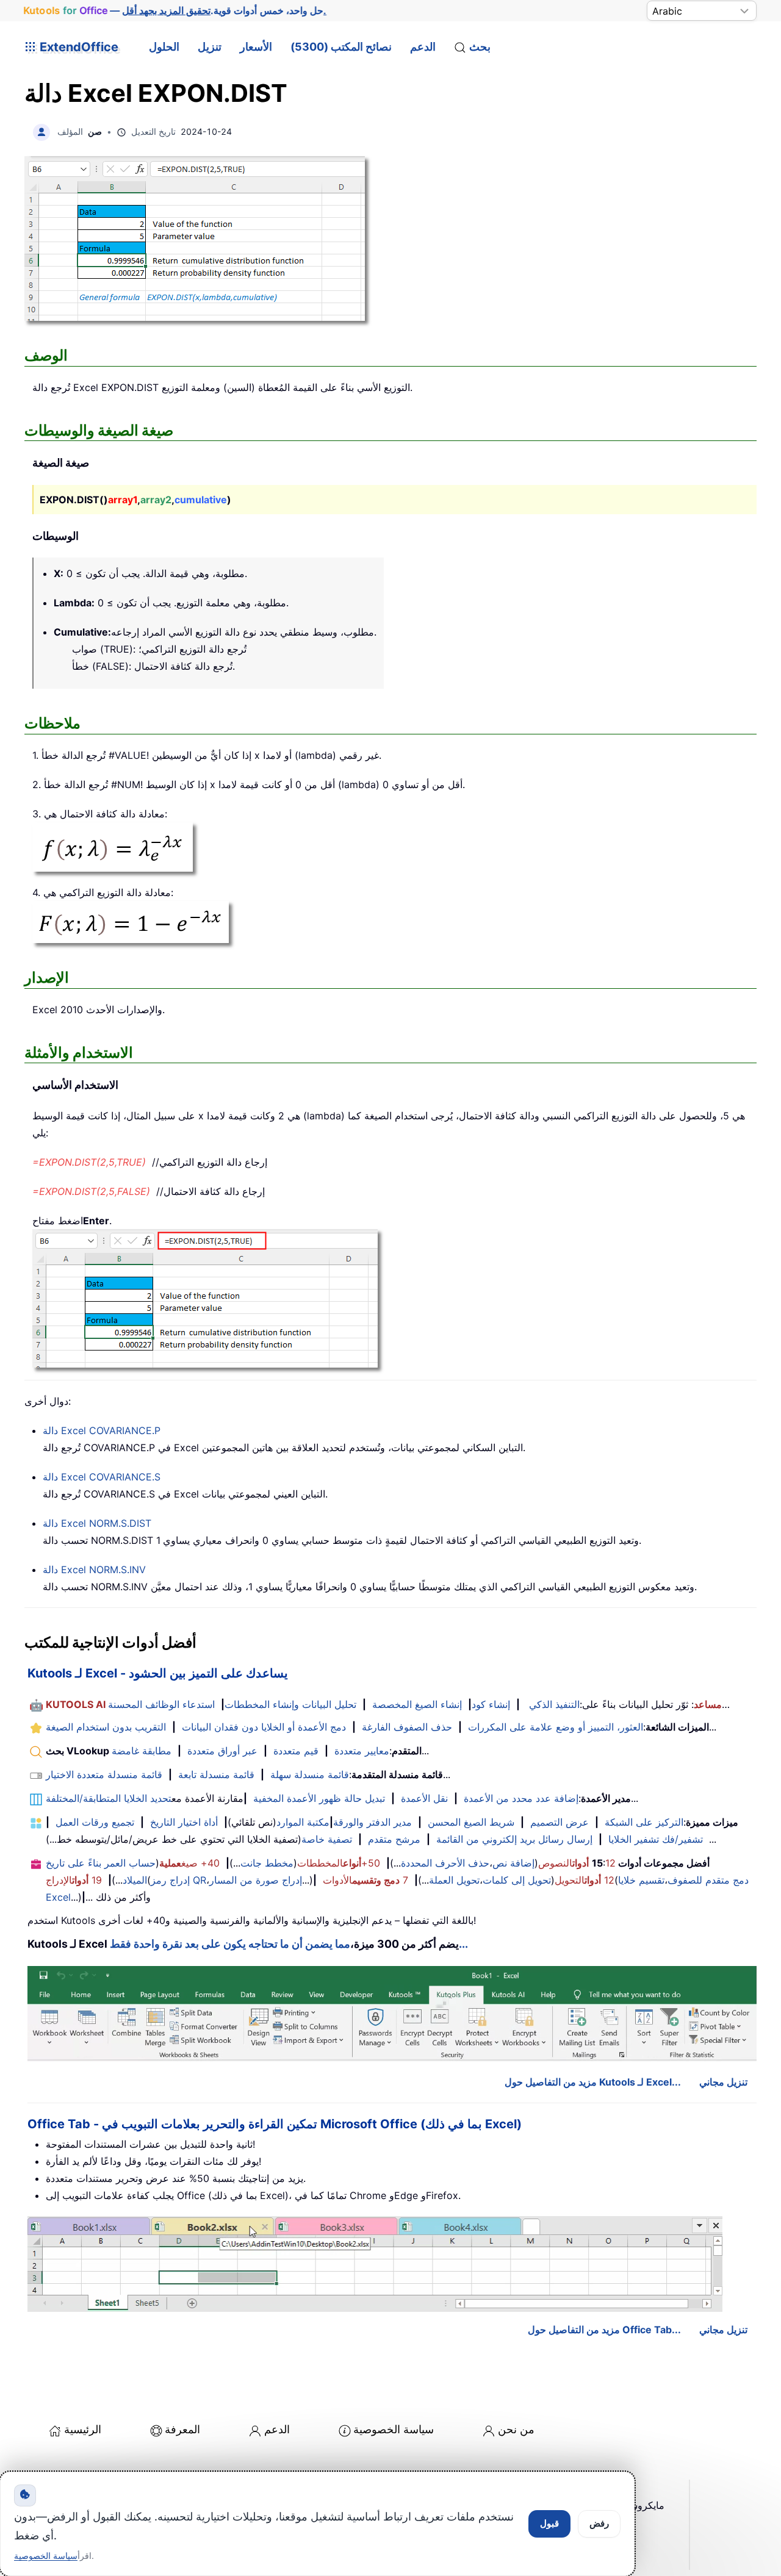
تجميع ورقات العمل (95, 1822)
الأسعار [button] (256, 47)
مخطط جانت (267, 1863)
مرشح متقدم (394, 1839)
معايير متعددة (362, 1751)
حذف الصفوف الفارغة (407, 1727)
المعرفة (182, 2429)
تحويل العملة (454, 1880)
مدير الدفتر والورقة (373, 1822)
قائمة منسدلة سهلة (310, 1774)
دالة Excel (102, 1430)
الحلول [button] (164, 47)
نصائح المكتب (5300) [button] (341, 47)
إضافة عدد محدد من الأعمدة (521, 1798)
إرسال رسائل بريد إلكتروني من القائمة (514, 1839)
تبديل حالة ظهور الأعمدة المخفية (319, 1798)
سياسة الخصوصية (394, 2429)
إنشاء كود (491, 1704)
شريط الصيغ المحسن (471, 1822)
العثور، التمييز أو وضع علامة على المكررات (556, 1727)
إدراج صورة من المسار (256, 1880)
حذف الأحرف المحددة (445, 1863)
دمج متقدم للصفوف (708, 1880)
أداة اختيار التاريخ (184, 1822)
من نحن (516, 2429)
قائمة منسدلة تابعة (216, 1774)
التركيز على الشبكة (644, 1822)
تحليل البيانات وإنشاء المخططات (290, 1704)
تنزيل (210, 47)
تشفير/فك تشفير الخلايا (656, 1839)
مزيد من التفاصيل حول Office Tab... (604, 2330)
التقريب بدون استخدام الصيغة (106, 1727)
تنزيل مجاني (723, 2082)
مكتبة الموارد (303, 1822)
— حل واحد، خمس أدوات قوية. (175, 11)
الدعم (423, 47)
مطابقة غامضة (142, 1751)
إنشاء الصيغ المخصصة (417, 1704)
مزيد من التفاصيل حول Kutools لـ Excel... (593, 2082)
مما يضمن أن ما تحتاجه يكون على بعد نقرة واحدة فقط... (289, 1944)
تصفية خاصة (327, 1839)
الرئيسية (83, 2429)
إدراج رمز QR (178, 1880)
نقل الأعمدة (424, 1798)
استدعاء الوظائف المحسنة (161, 1704)
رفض (599, 2523)
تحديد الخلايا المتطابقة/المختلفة (109, 1798)
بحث (480, 47)
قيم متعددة (296, 1751)
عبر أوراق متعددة (222, 1751)
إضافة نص (513, 1863)
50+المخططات (339, 1863)
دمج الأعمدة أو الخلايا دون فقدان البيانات (264, 1727)
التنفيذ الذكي (554, 1704)
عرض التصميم (560, 1822)
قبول (549, 2523)
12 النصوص (577, 1863)
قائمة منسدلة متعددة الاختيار (104, 1774)
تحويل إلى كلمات (517, 1880)
